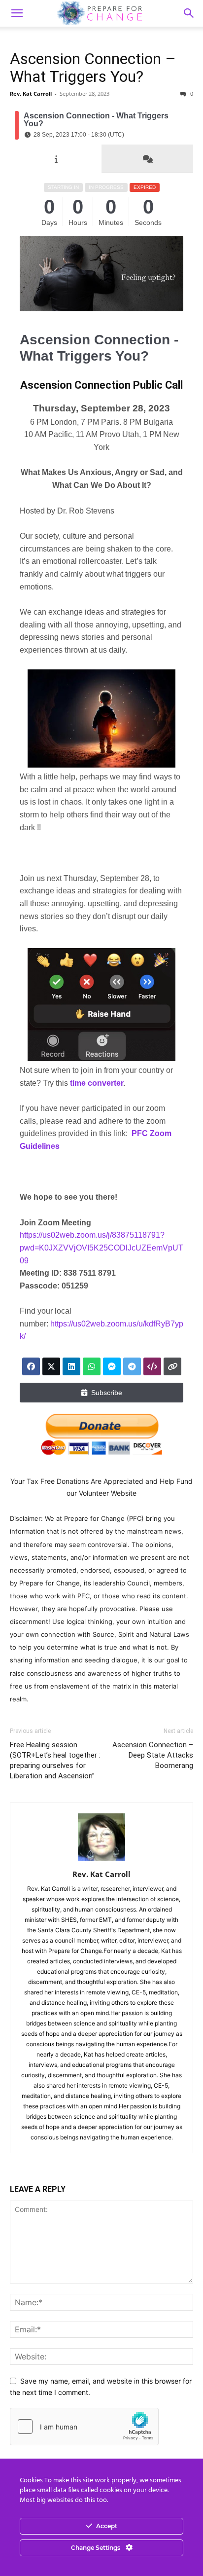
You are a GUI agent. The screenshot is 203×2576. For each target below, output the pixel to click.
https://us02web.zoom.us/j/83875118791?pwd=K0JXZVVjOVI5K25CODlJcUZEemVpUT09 (101, 1248)
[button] (189, 13)
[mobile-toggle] (17, 13)
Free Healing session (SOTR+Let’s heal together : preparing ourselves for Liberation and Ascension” (55, 1760)
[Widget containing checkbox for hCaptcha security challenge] (84, 2427)
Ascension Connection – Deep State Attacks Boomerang (153, 1755)
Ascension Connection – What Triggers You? (93, 68)
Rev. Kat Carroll (31, 93)
